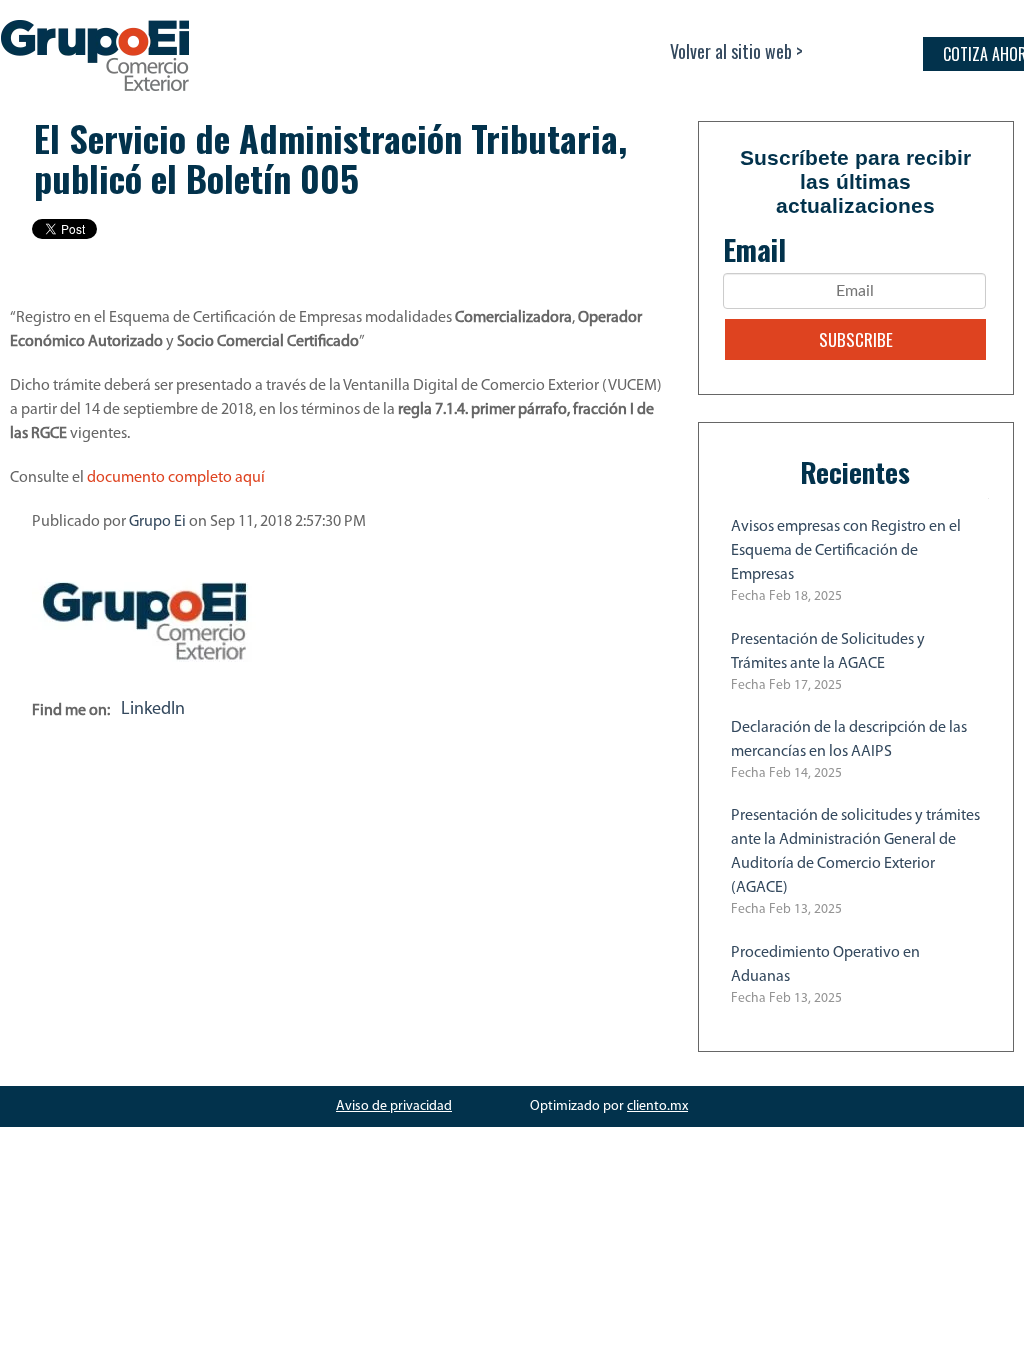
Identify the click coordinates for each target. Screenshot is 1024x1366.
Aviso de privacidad (394, 1106)
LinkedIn (153, 710)
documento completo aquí (176, 478)
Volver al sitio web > (736, 51)
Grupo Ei (157, 522)
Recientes (855, 472)
